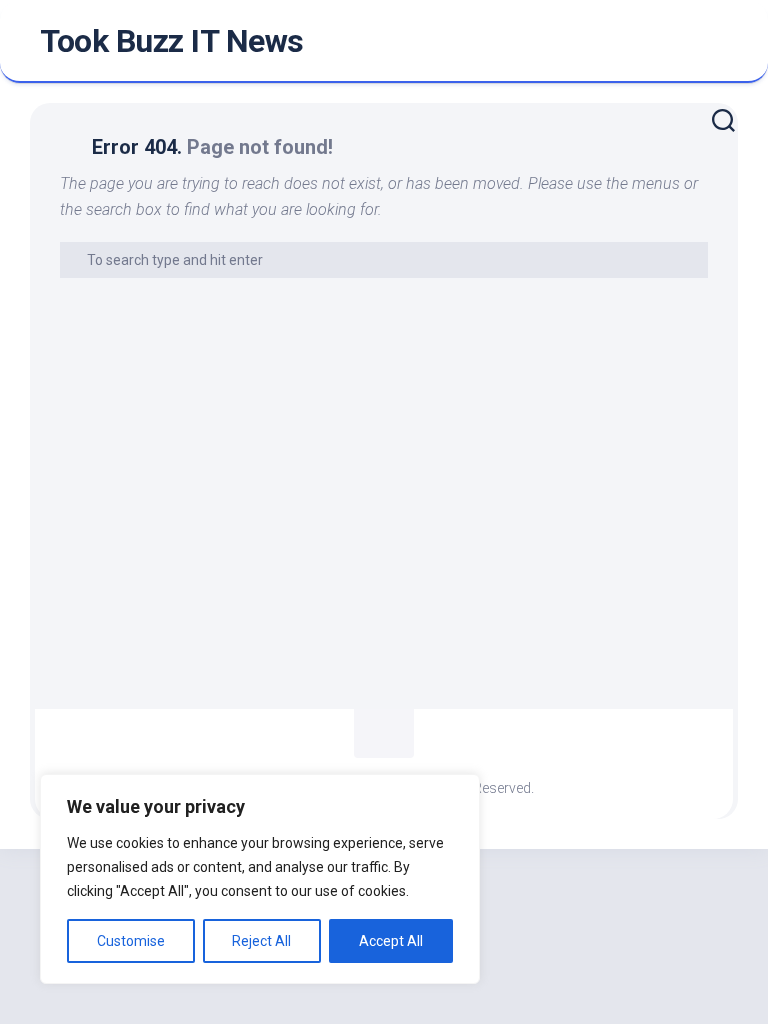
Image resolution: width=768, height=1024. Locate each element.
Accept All (391, 941)
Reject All (261, 941)
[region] (260, 879)
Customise (131, 941)
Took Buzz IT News (172, 41)
